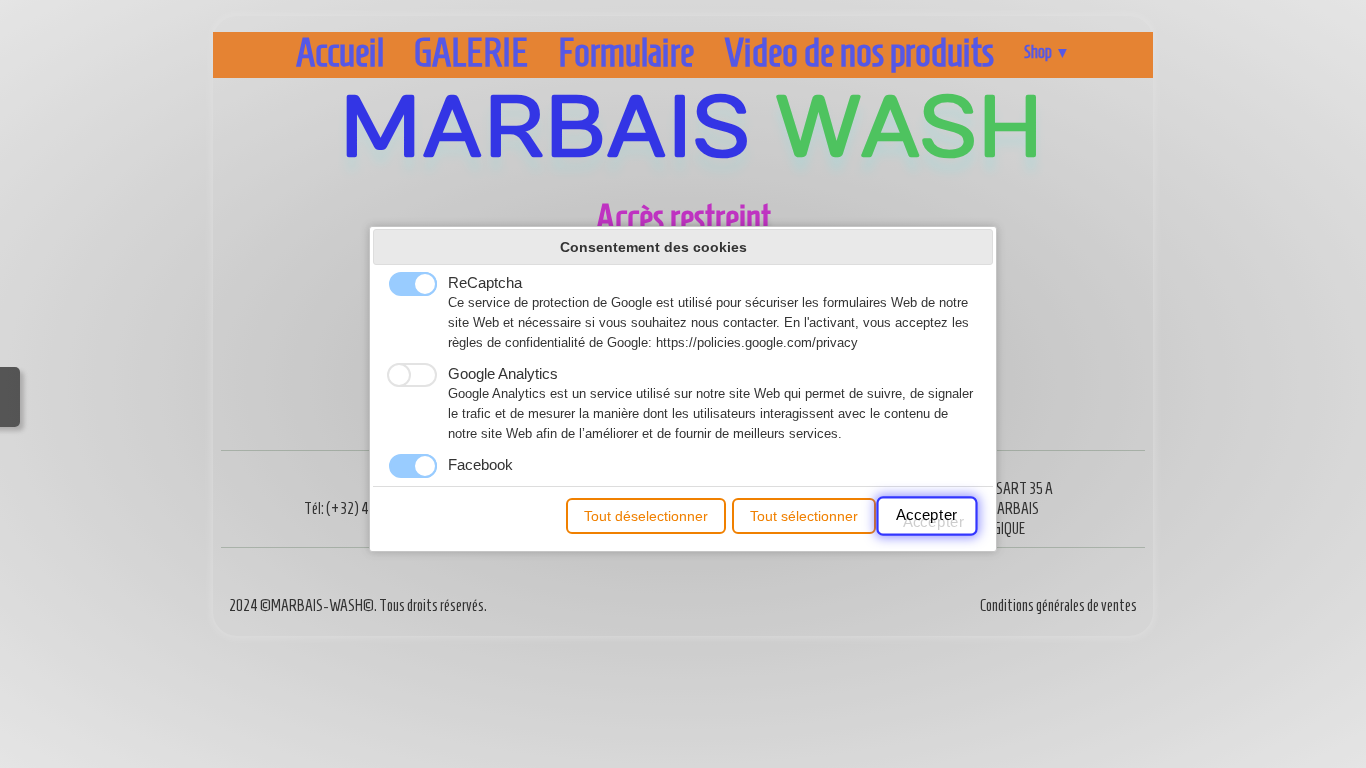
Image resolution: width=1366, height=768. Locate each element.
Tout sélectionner (804, 516)
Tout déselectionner (646, 516)
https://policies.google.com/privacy (757, 343)
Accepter (928, 516)
